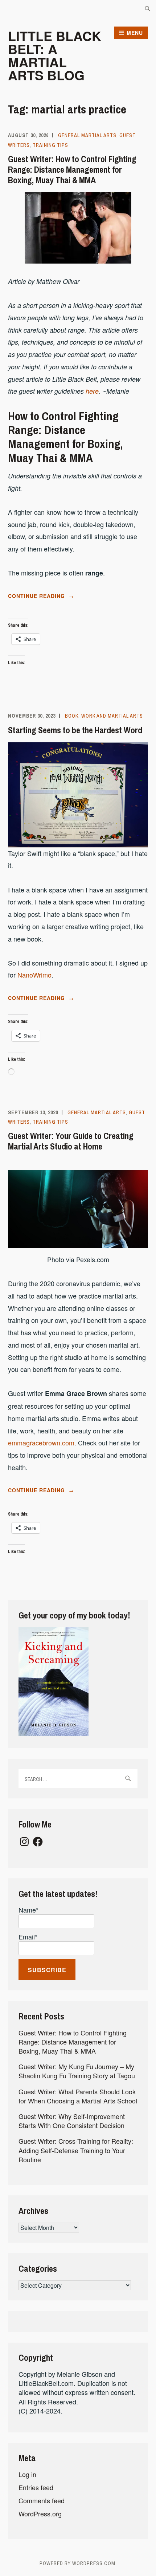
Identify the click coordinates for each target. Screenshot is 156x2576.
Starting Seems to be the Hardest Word (75, 730)
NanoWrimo (34, 975)
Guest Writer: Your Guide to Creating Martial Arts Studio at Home (71, 1141)
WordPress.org (40, 2513)
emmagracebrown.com (41, 1443)
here (92, 391)
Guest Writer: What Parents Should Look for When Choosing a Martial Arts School (78, 2096)
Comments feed (42, 2500)
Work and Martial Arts (112, 716)
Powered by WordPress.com (77, 2563)
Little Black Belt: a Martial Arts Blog (55, 55)
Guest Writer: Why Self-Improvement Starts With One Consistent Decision (72, 2121)
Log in (27, 2474)
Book (72, 716)
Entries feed (36, 2487)
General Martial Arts (87, 135)
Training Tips (50, 145)
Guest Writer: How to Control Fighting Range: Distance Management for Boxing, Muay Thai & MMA (72, 169)
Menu (135, 33)
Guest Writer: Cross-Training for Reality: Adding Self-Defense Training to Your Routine (76, 2150)
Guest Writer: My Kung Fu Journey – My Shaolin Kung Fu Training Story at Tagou (77, 2071)
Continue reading (58, 596)
